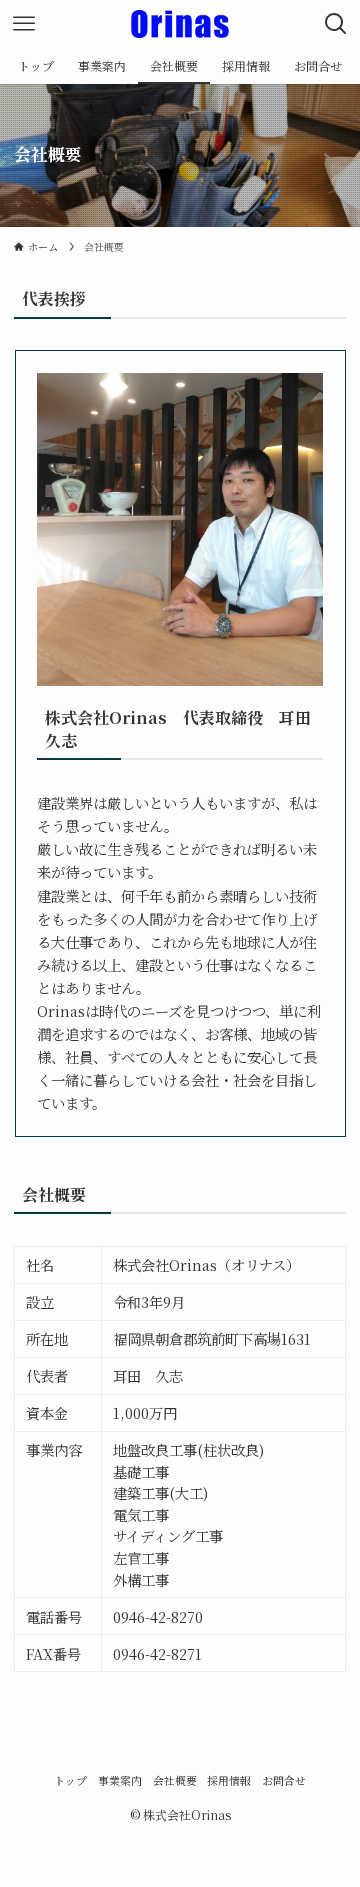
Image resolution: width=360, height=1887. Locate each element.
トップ (70, 1780)
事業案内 (120, 1780)
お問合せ (284, 1780)
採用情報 (229, 1780)
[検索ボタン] (336, 24)
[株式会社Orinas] (180, 24)
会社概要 (175, 1780)
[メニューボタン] (24, 24)
